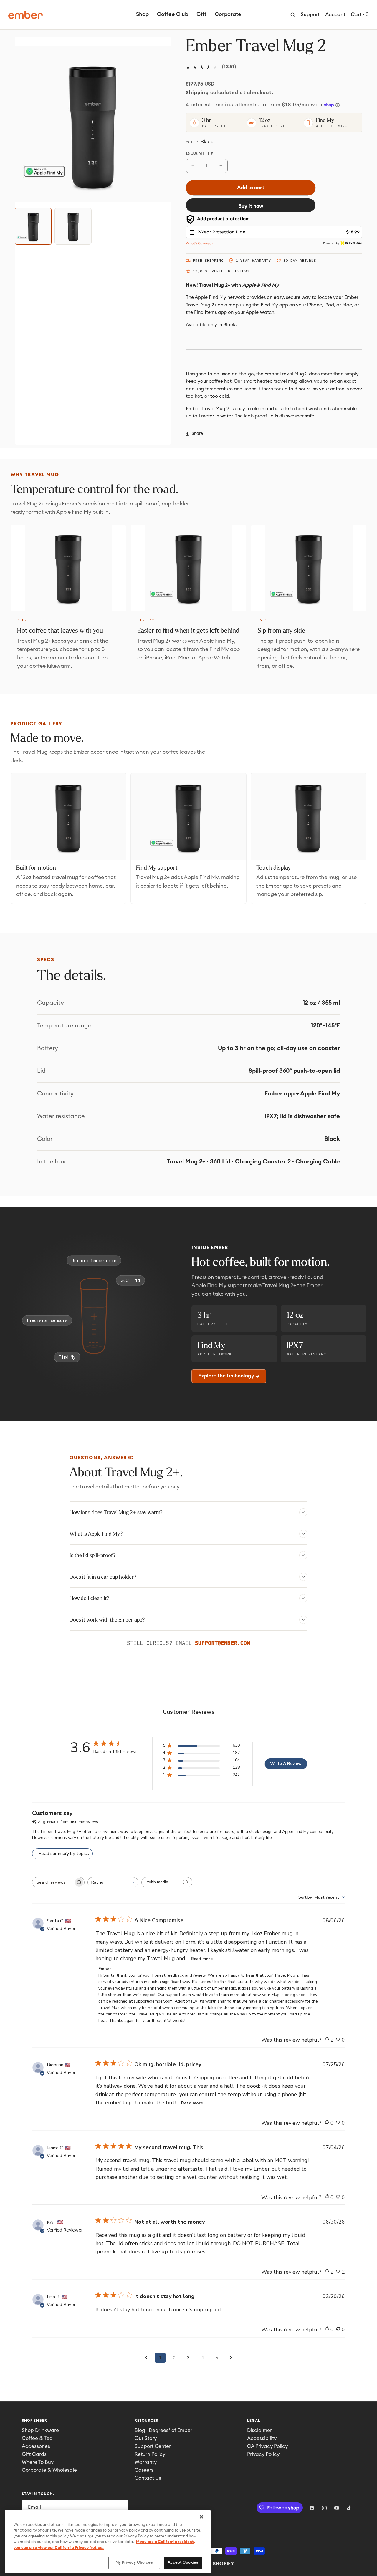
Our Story (146, 2438)
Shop (142, 14)
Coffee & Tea (37, 2438)
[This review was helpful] (327, 2040)
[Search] (293, 15)
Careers (144, 2470)
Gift (201, 14)
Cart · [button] (360, 15)
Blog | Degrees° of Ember (163, 2430)
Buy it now (251, 206)
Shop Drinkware (40, 2430)
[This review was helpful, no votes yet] (327, 2123)
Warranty (146, 2462)
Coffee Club (173, 14)
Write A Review (286, 1764)
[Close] (201, 2517)
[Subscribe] (121, 2507)
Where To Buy (38, 2462)
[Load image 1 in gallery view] (33, 226)
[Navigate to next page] (231, 2358)
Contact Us (148, 2478)
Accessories (36, 2446)
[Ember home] (25, 15)
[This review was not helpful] (338, 2272)
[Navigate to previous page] (146, 2358)
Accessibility (262, 2438)
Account (335, 15)
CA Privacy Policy (267, 2446)
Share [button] (197, 434)
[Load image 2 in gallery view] (73, 226)
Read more (202, 1959)
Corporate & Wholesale (49, 2470)
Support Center (153, 2446)
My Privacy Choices (134, 2563)
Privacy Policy (263, 2454)
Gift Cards (34, 2454)
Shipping (197, 93)
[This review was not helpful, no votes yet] (338, 2040)
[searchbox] (53, 1882)
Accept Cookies (183, 2563)
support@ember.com (223, 1643)
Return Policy (150, 2454)
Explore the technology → (229, 1376)
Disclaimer (259, 2430)
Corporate (228, 14)
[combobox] (113, 1882)
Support (310, 15)
